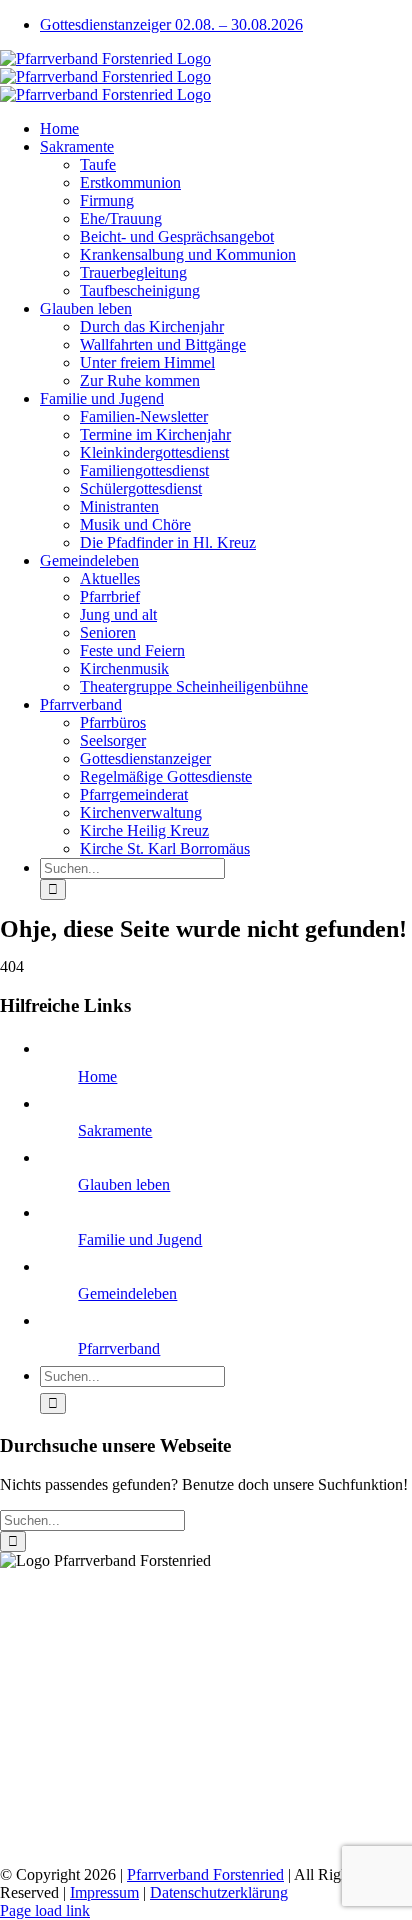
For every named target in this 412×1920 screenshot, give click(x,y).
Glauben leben (124, 1184)
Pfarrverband (119, 1348)
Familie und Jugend (140, 1239)
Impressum (104, 1892)
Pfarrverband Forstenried (205, 1874)
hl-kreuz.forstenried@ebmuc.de (99, 1700)
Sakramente (115, 1130)
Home (97, 1076)
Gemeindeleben (127, 1293)
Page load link (45, 1910)
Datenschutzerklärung (219, 1892)
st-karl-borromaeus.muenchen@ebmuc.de (131, 1840)
